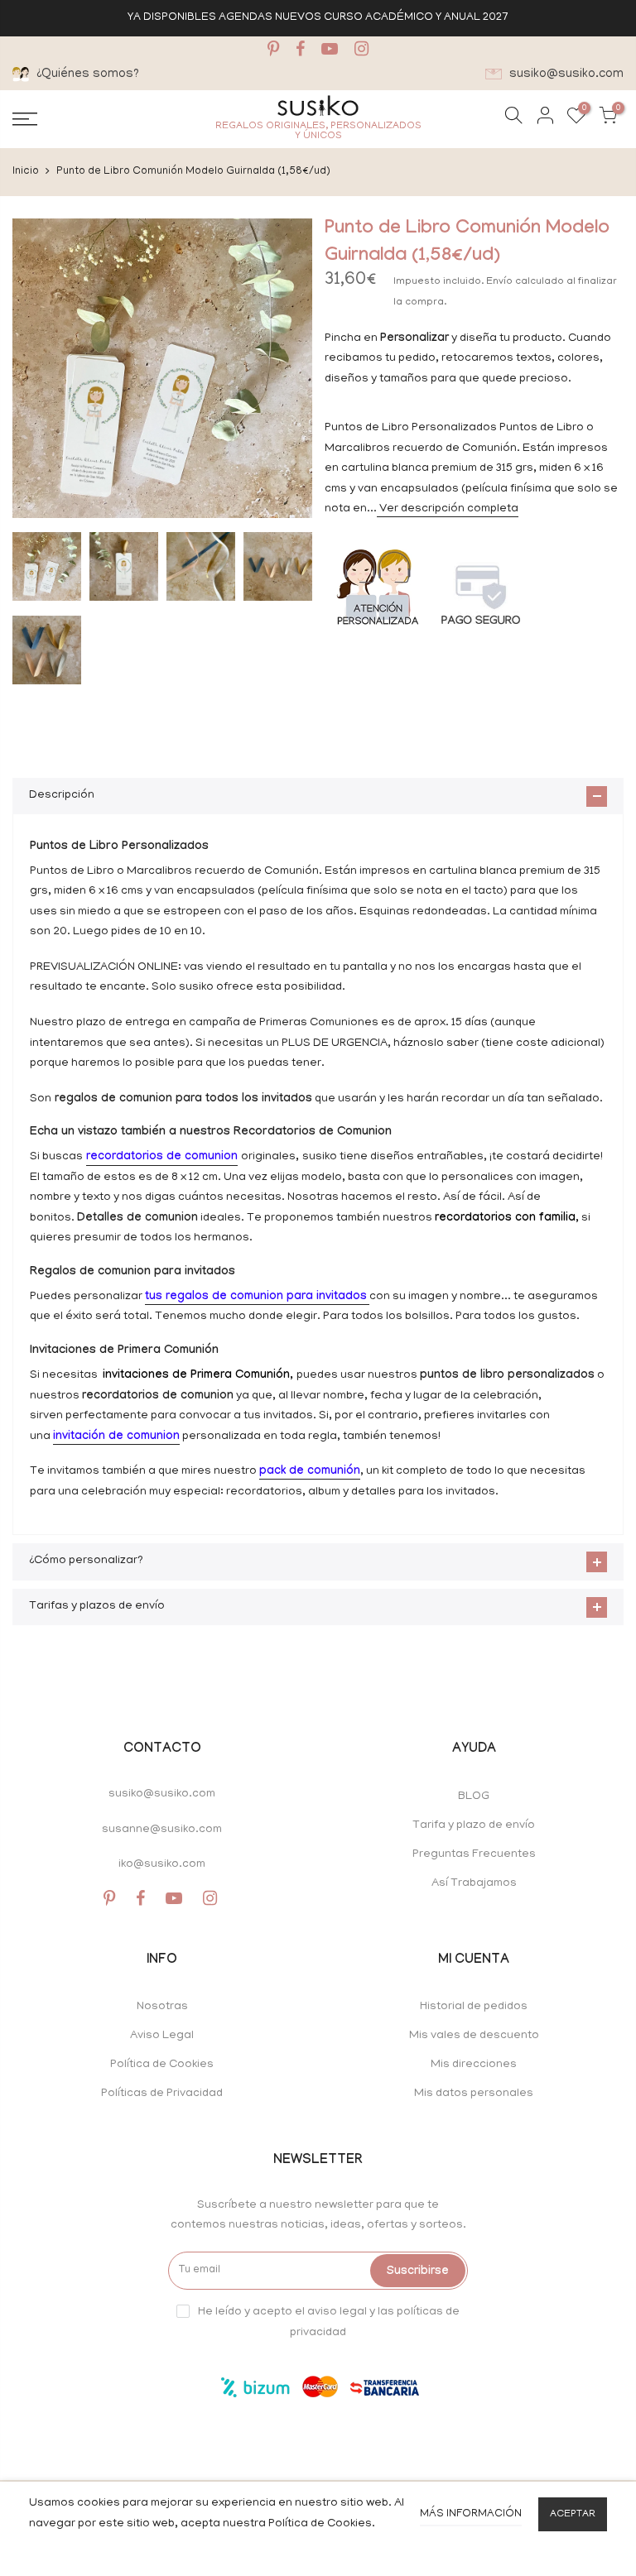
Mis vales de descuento (474, 2036)
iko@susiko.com (162, 1865)
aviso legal (337, 2312)
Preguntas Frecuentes (474, 1855)
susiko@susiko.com (162, 1794)
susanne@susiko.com (162, 1830)
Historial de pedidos (474, 2007)
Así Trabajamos (474, 1884)
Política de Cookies (162, 2065)
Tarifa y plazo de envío (474, 1826)
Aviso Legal (162, 2036)
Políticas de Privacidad (162, 2094)
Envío (501, 282)
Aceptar (573, 2514)
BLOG (474, 1797)
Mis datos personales (474, 2094)
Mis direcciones (474, 2065)
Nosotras (162, 2007)
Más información (471, 2514)
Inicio (26, 172)
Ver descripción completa (448, 509)
